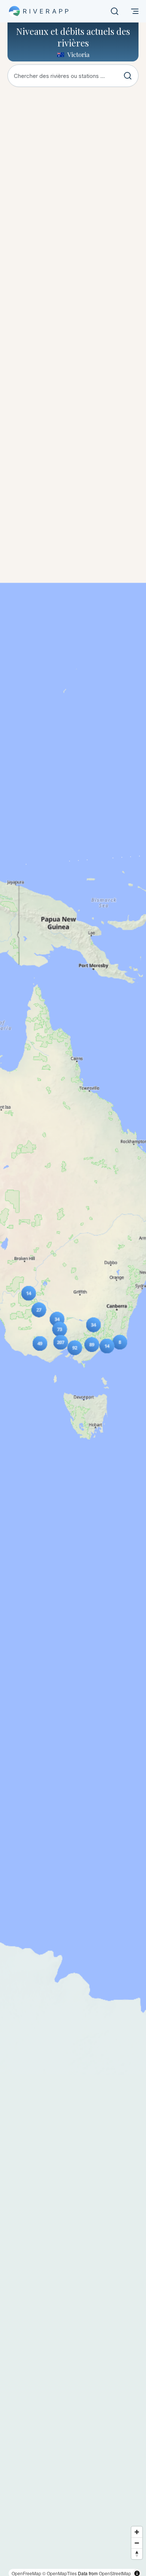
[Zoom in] (137, 2532)
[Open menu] (135, 11)
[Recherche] (115, 11)
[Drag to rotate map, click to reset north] (137, 2554)
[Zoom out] (137, 2543)
